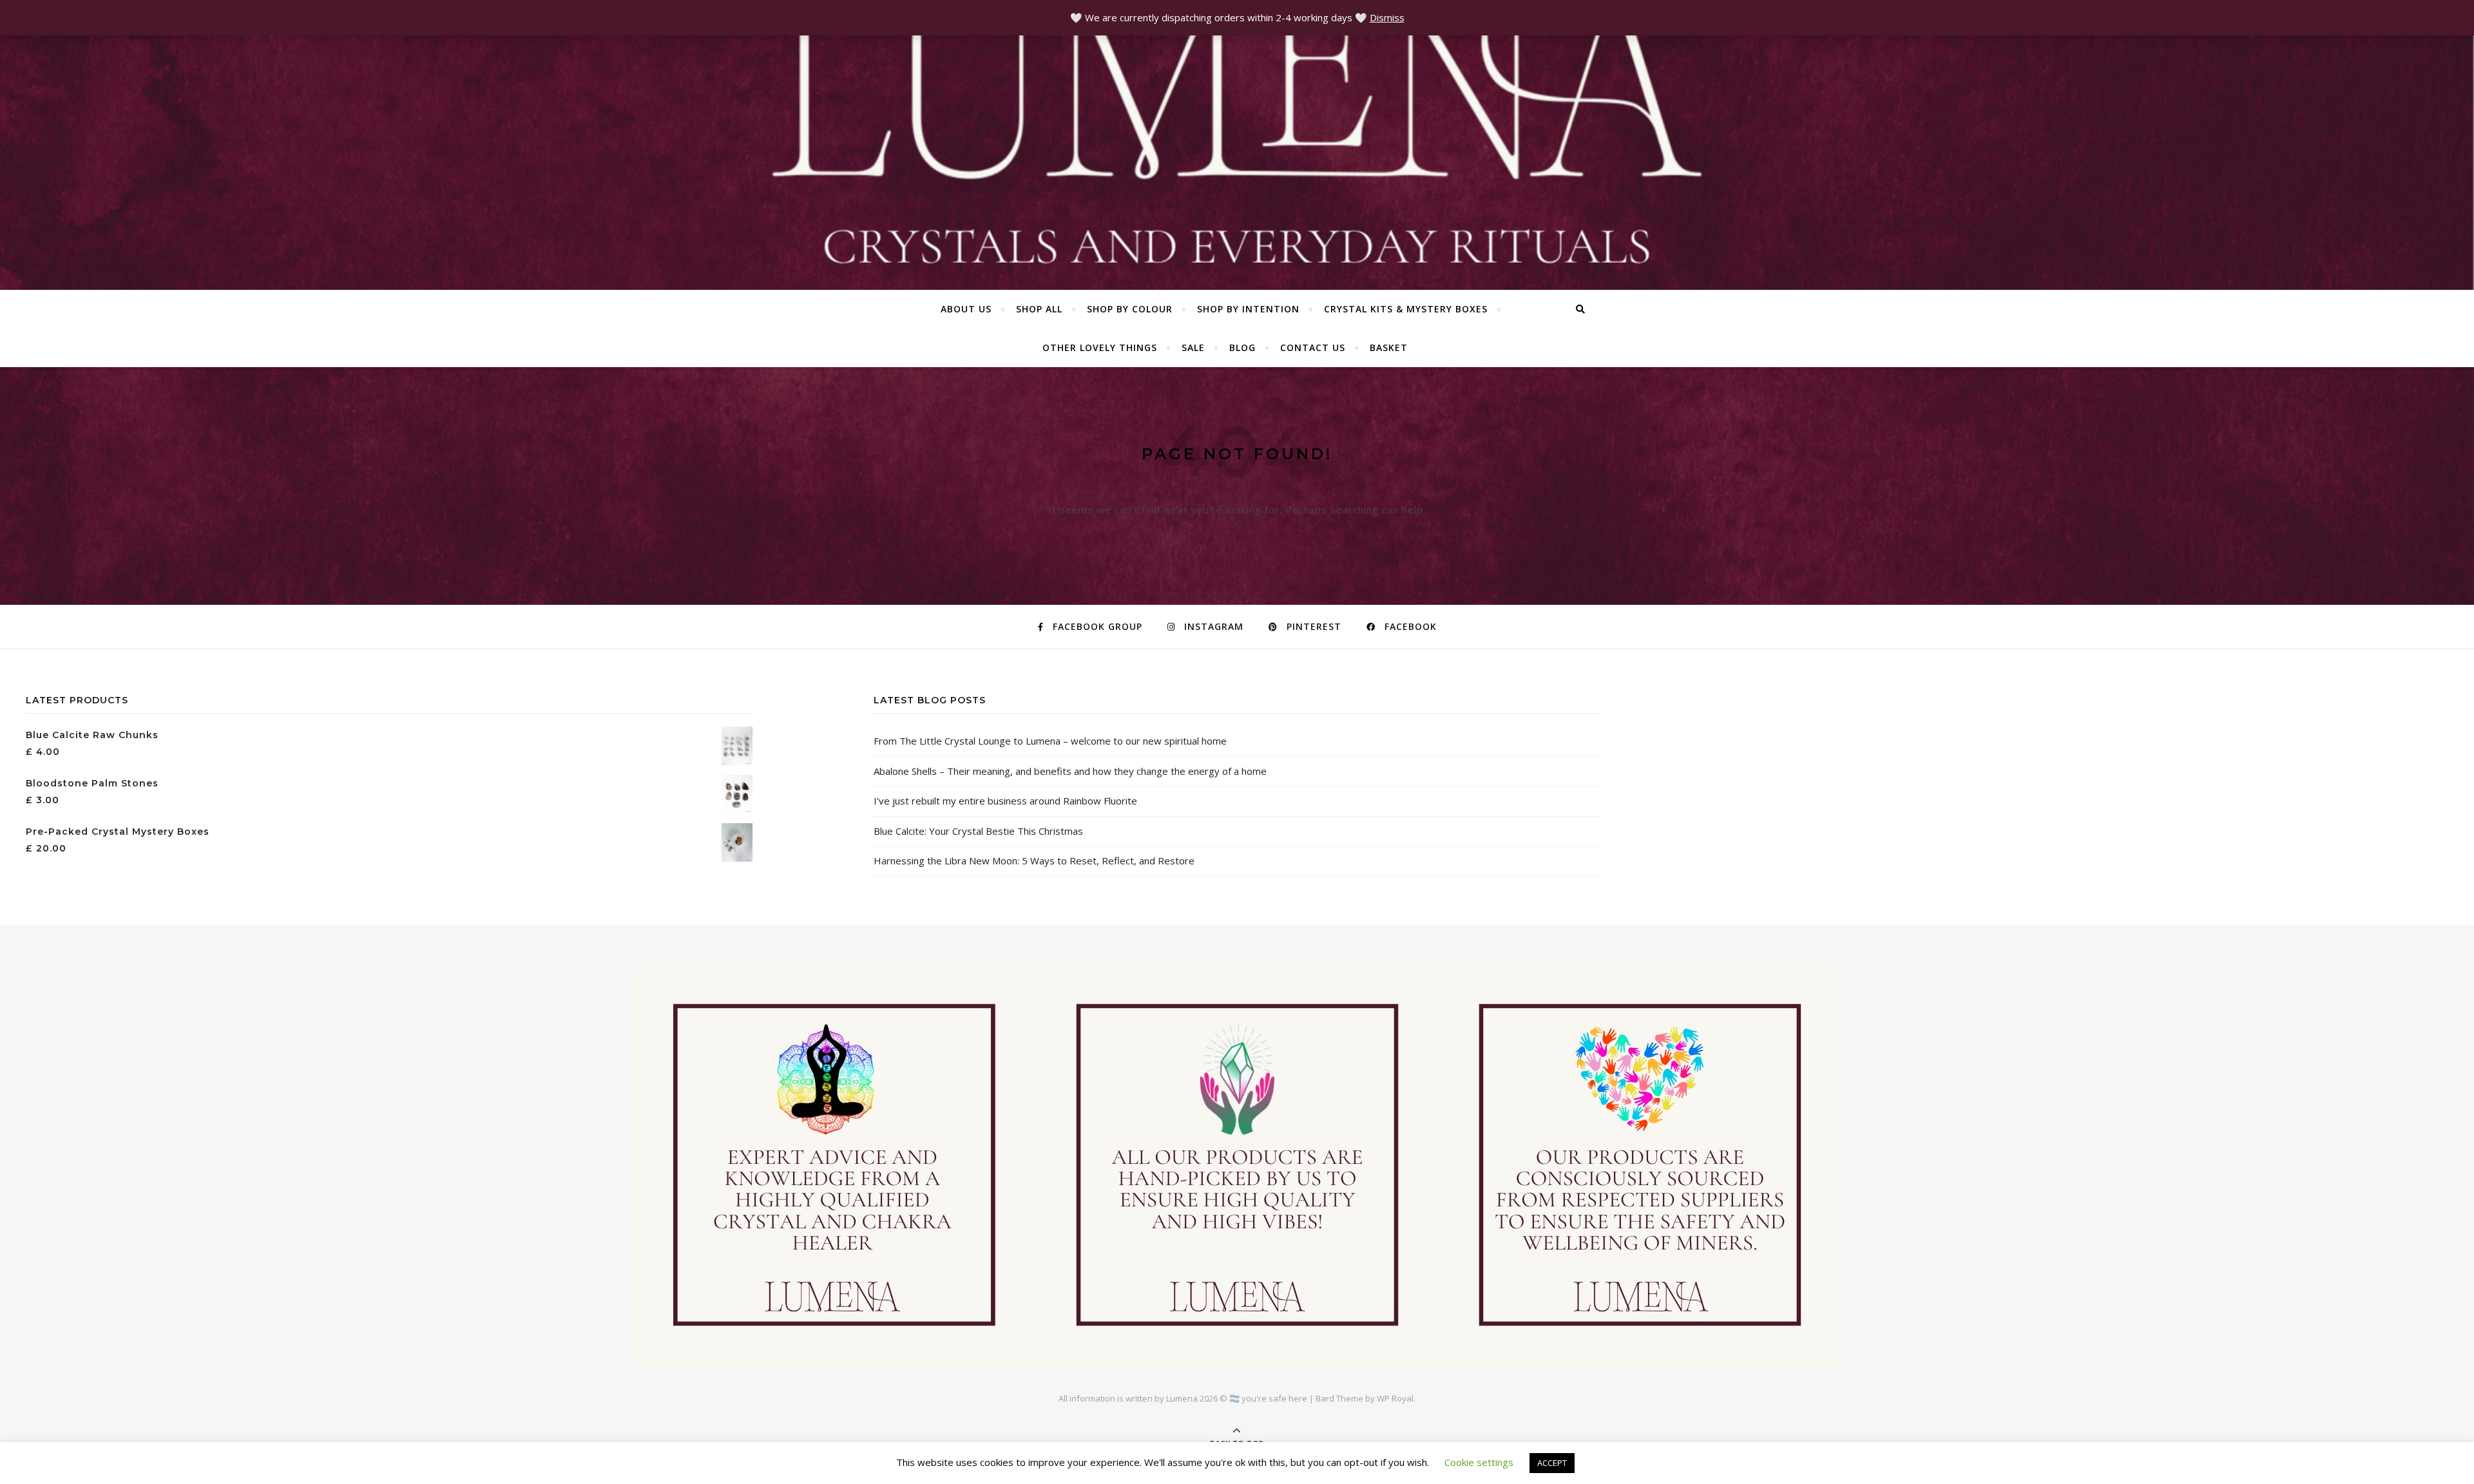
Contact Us (1313, 347)
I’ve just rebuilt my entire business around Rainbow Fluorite (1005, 801)
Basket (1389, 347)
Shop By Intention (1248, 309)
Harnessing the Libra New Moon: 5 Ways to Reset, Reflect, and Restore (1034, 861)
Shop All (1039, 309)
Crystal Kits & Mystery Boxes (1406, 309)
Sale (1193, 347)
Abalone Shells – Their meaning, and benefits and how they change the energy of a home (1070, 771)
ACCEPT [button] (1552, 1463)
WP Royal (1395, 1398)
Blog (1242, 347)
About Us (966, 309)
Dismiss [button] (1387, 17)
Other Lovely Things (1100, 347)
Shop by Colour (1130, 309)
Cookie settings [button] (1479, 1462)
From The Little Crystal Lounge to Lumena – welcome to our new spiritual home (1050, 741)
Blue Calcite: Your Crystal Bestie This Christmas (978, 831)
